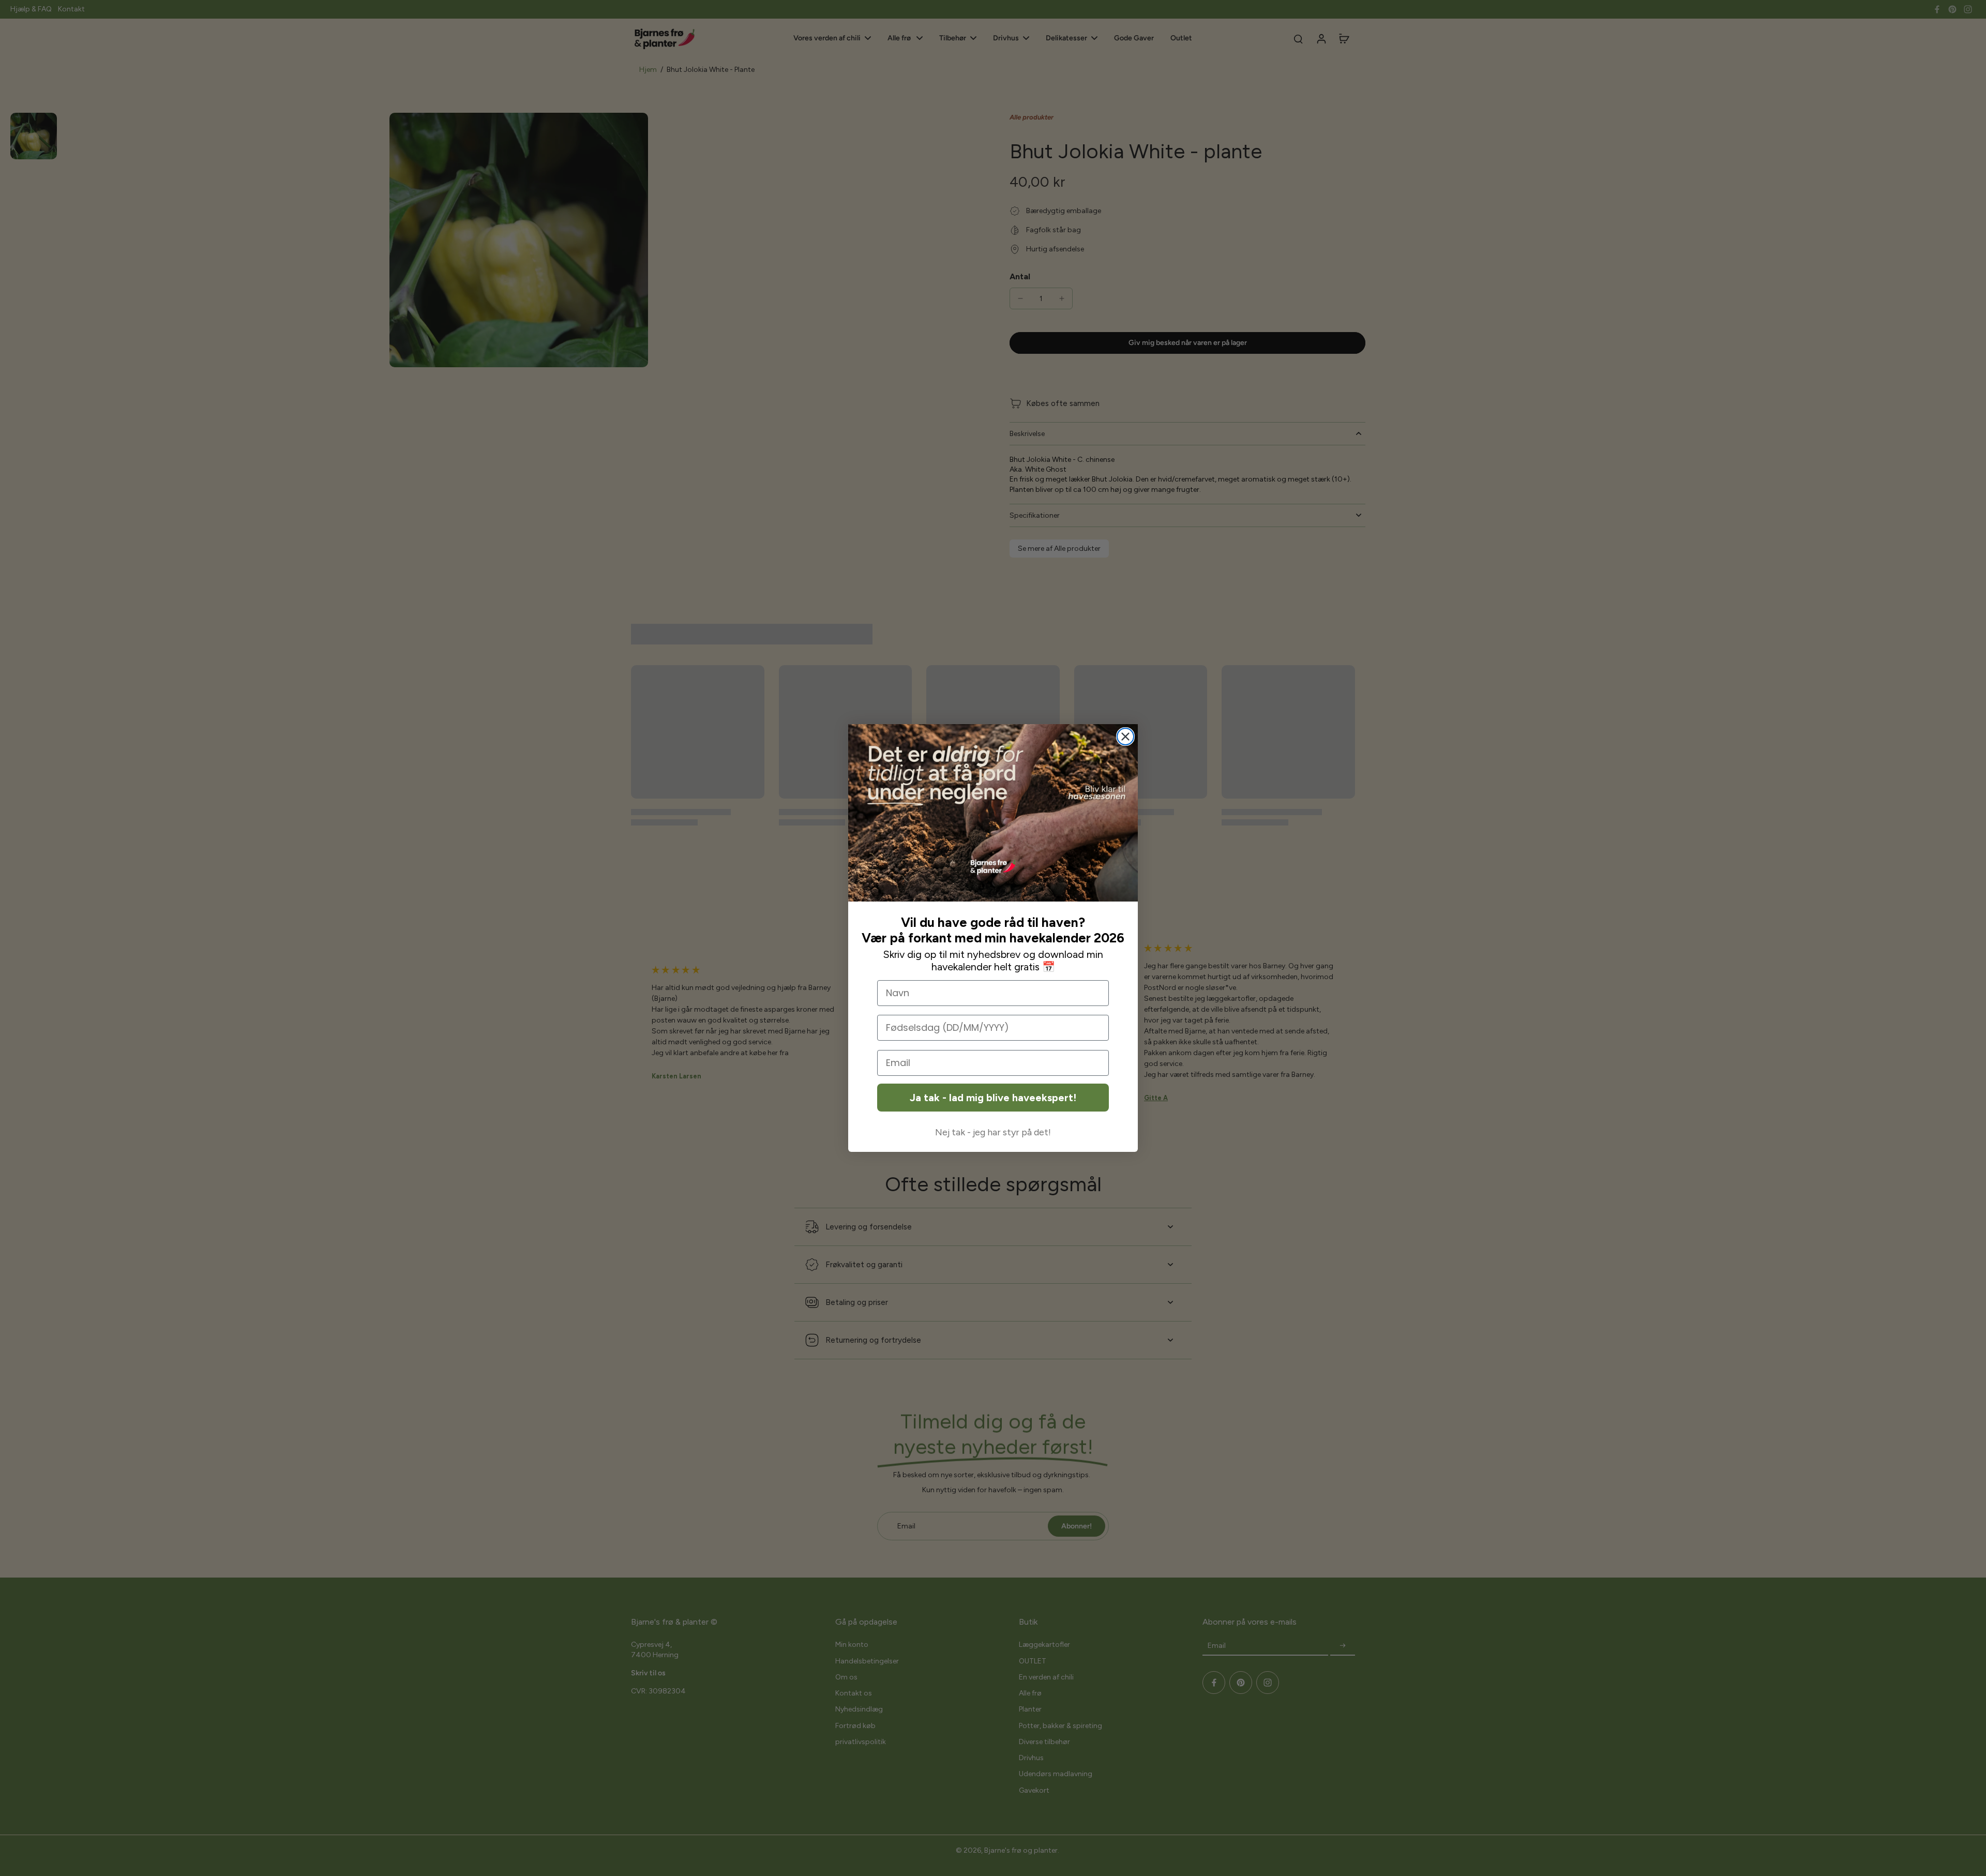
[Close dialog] (1125, 737)
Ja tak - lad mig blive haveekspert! (993, 1098)
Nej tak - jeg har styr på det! (993, 1132)
